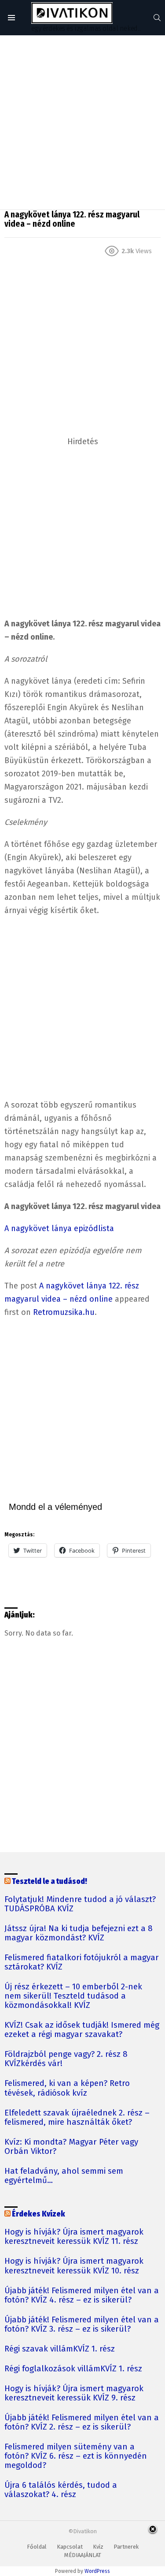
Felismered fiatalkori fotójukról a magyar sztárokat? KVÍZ (82, 1962)
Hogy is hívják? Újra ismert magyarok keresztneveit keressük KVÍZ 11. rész (74, 2237)
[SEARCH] (157, 18)
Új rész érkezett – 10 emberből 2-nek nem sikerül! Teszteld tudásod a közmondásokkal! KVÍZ (73, 1996)
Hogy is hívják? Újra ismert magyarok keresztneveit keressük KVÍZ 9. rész (74, 2393)
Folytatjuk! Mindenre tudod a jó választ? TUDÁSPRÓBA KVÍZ (80, 1904)
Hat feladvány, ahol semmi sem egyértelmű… (64, 2176)
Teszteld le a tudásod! (49, 1881)
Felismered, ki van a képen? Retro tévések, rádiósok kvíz (67, 2088)
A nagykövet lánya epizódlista (59, 1228)
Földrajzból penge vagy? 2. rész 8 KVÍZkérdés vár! (66, 2059)
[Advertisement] (82, 122)
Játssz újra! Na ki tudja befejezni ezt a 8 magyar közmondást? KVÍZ (79, 1933)
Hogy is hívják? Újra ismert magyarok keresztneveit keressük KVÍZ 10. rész (74, 2266)
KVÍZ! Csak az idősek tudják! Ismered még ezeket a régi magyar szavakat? (82, 2030)
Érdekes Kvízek (38, 2214)
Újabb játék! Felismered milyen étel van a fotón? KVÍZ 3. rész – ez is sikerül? (82, 2325)
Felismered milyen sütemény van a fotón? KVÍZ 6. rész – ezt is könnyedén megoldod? (76, 2456)
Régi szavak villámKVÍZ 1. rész (60, 2349)
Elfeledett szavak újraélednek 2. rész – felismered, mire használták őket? (77, 2118)
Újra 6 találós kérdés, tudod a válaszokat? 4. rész (61, 2490)
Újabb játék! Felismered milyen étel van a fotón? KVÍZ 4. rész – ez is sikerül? (82, 2295)
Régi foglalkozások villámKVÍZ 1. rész (73, 2369)
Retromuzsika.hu (64, 1312)
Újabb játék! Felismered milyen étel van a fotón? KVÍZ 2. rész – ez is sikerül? (82, 2422)
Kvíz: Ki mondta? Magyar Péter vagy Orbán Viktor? (71, 2147)
